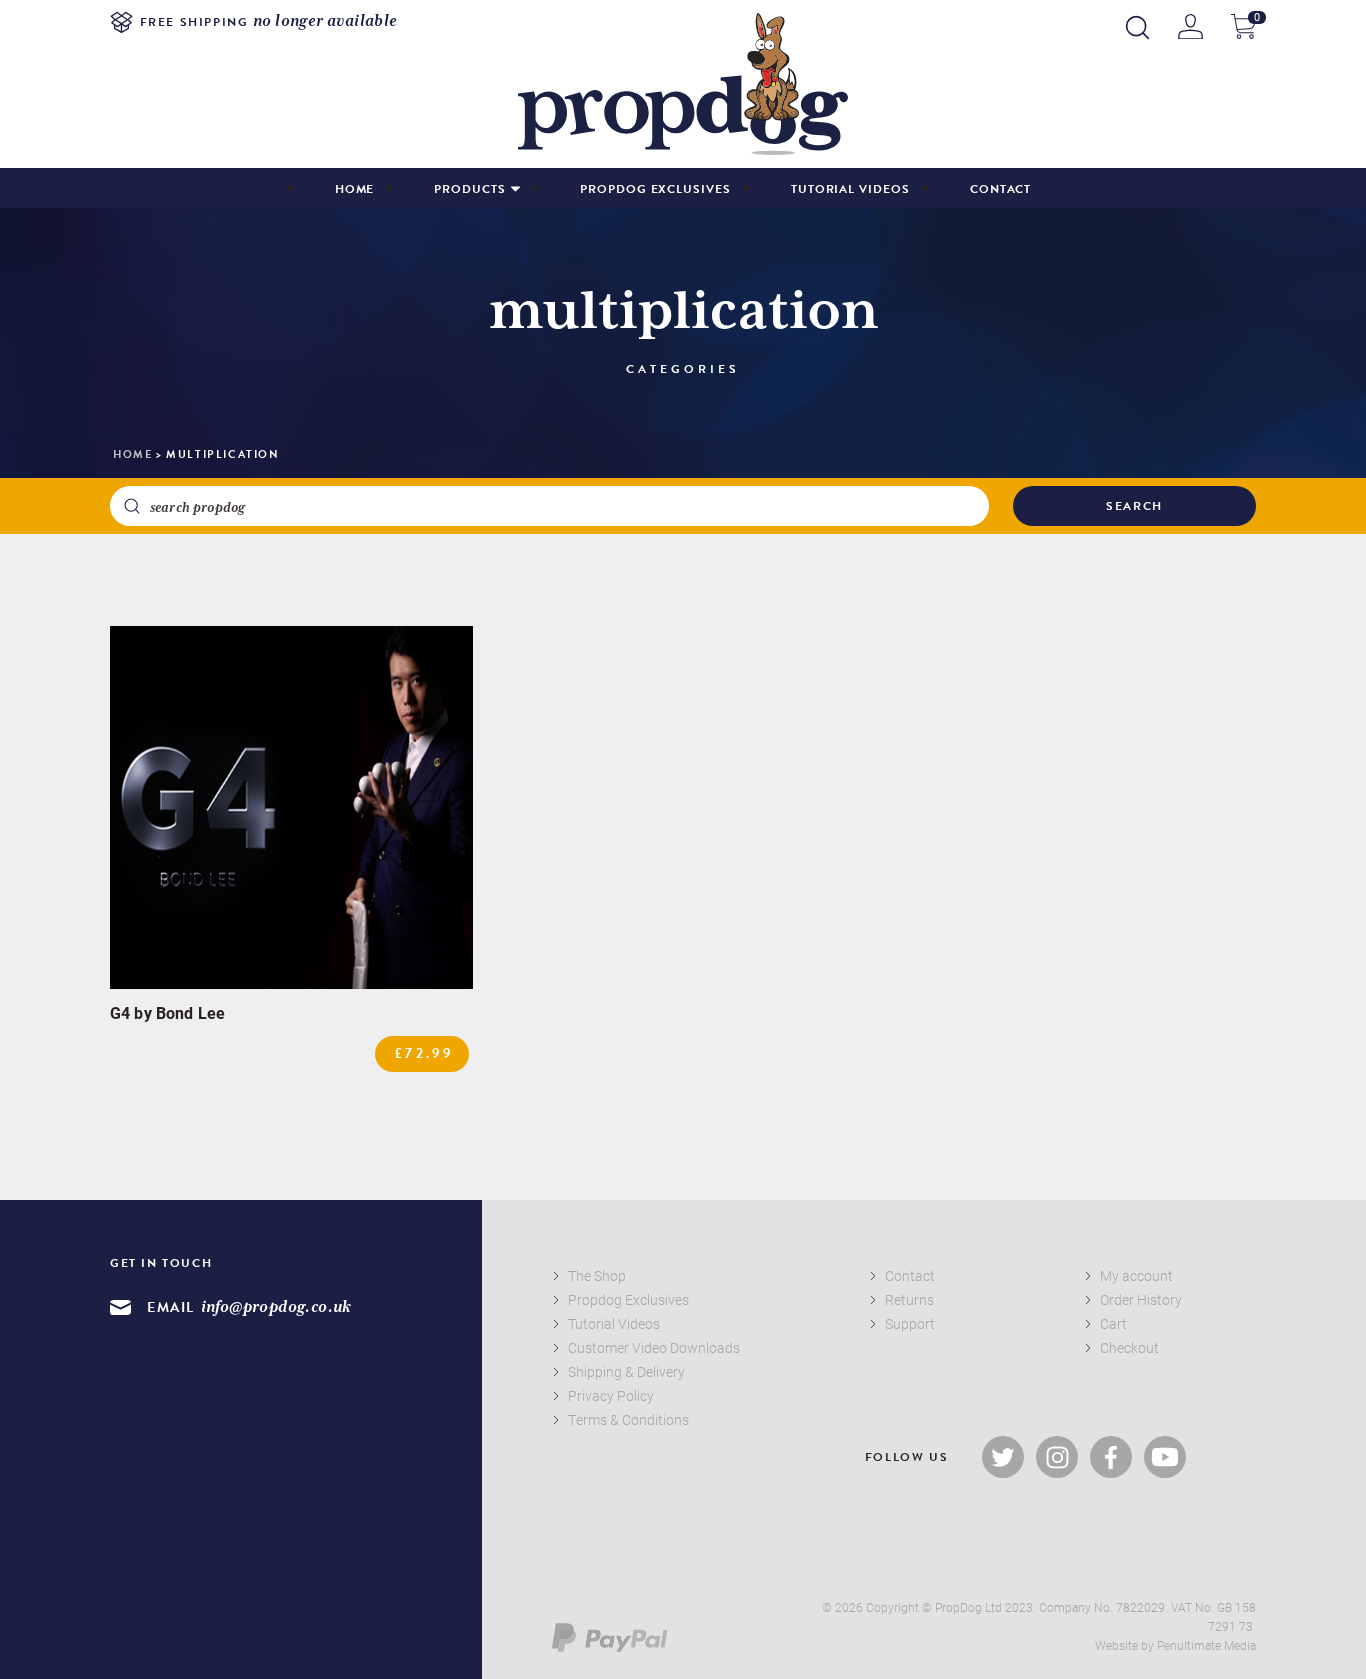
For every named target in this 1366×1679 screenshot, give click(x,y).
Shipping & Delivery (626, 1371)
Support (910, 1323)
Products (469, 189)
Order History (1141, 1299)
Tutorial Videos (850, 189)
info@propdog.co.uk (276, 1307)
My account (1136, 1275)
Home (355, 189)
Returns (909, 1299)
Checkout (1129, 1347)
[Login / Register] (1190, 26)
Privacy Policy (611, 1395)
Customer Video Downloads (654, 1347)
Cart (1113, 1323)
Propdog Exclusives (655, 189)
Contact (1001, 189)
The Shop (597, 1275)
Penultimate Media (1206, 1645)
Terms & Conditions (628, 1419)
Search (1134, 506)
